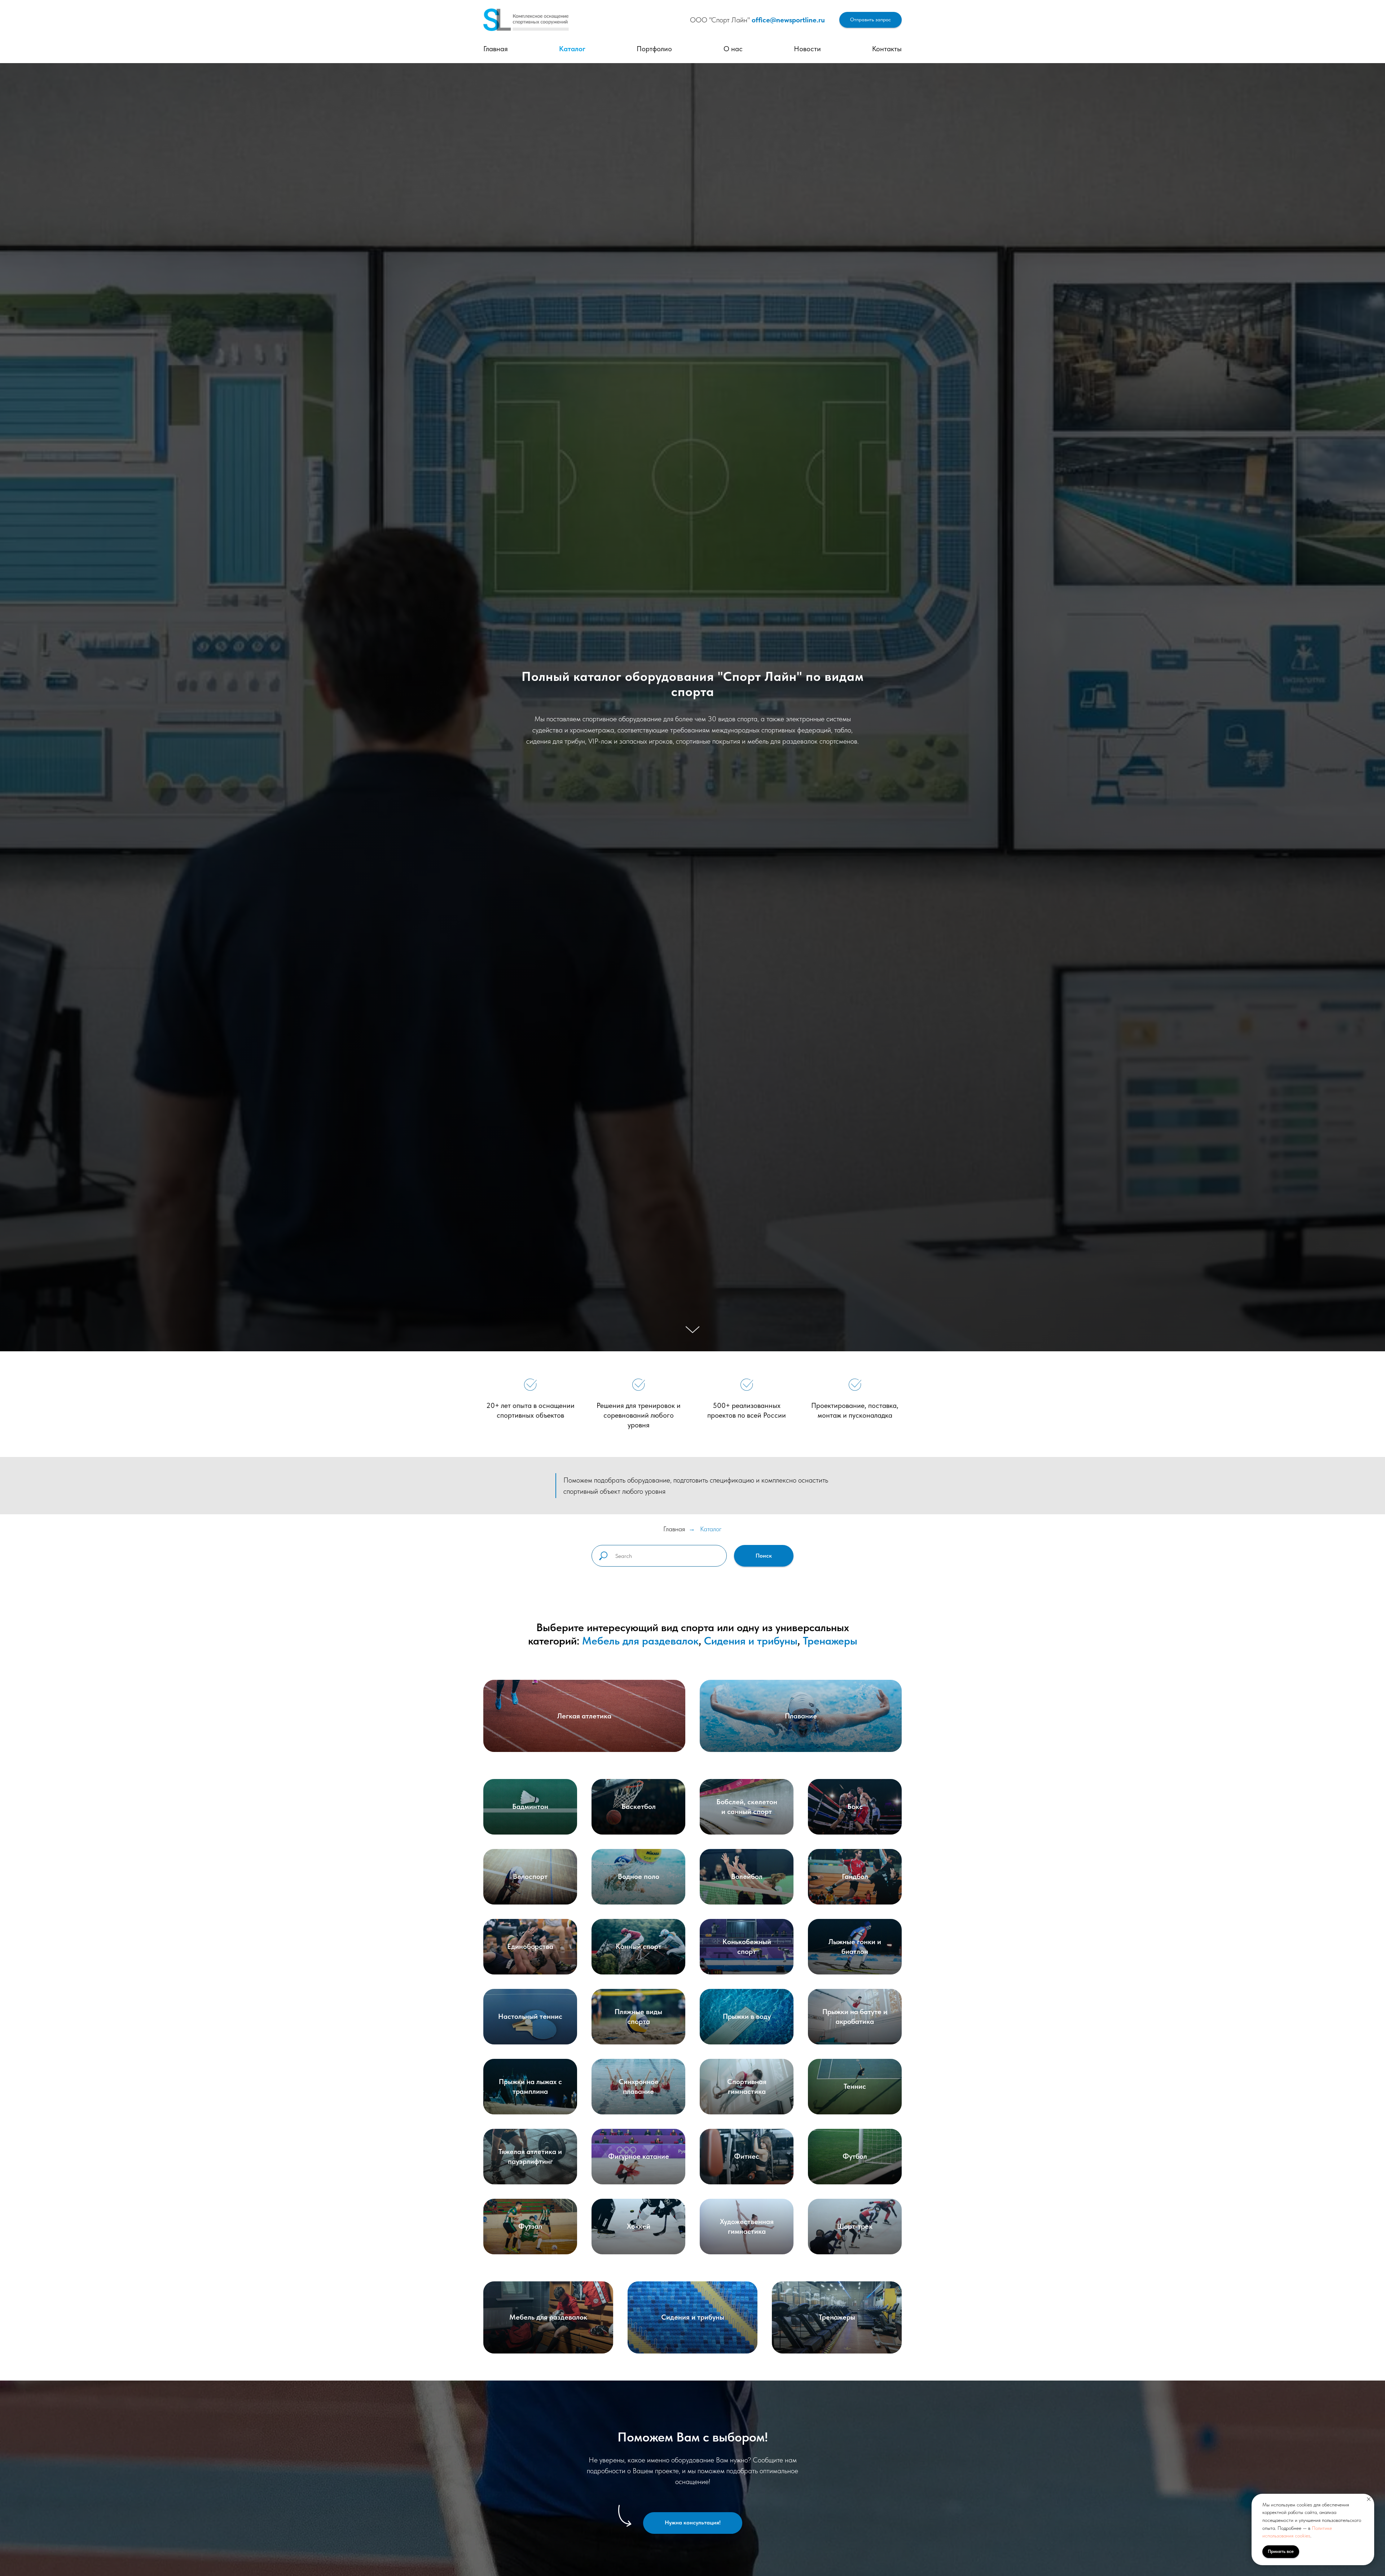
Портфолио (654, 49)
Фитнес (747, 2156)
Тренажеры (830, 1641)
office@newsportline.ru (788, 20)
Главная (496, 49)
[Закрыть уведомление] (1369, 2499)
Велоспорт (530, 1876)
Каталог (572, 49)
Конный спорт (639, 1946)
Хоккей (639, 2226)
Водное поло (639, 1876)
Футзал (530, 2226)
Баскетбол (639, 1806)
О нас (733, 49)
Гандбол (855, 1876)
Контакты (887, 49)
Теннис (855, 2086)
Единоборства (530, 1946)
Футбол (855, 2156)
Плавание (801, 1716)
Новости (807, 49)
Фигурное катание (639, 2156)
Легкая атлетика (584, 1716)
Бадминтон (530, 1806)
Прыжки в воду (747, 2016)
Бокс (855, 1806)
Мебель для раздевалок (640, 1641)
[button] (870, 20)
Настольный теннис (530, 2016)
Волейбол (747, 1876)
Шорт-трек (855, 2226)
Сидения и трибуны (751, 1641)
